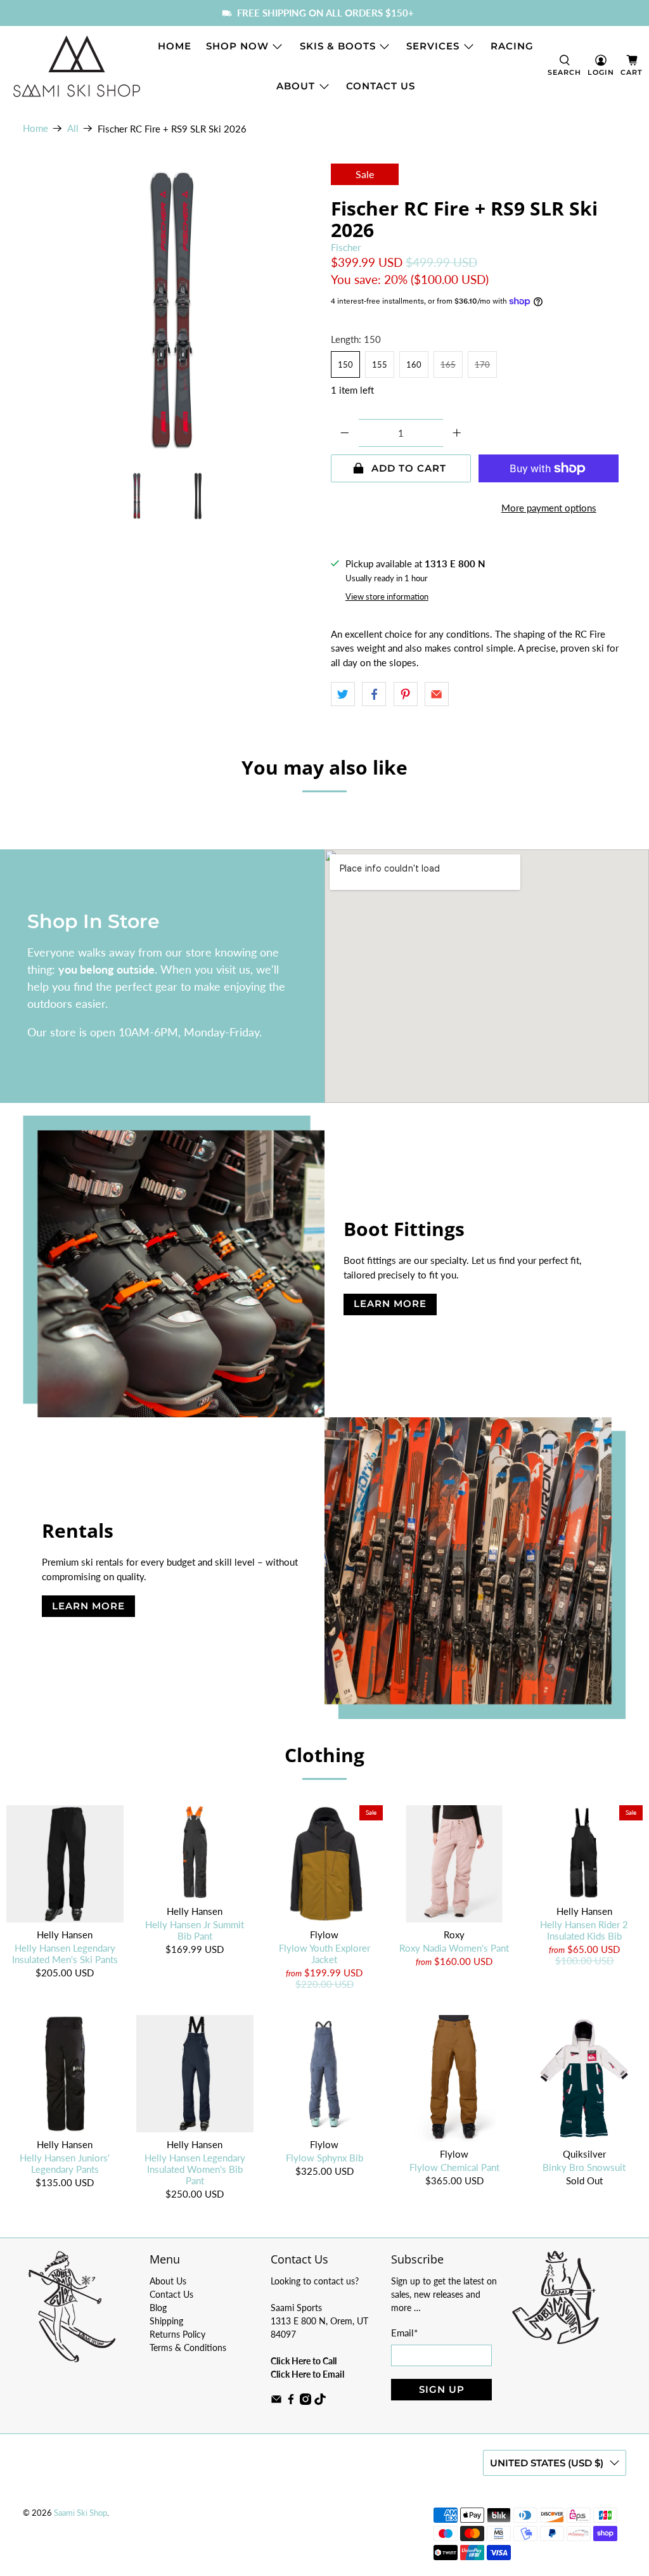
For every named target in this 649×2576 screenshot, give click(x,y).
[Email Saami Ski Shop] (276, 2401)
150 (345, 364)
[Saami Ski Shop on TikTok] (320, 2401)
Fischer (346, 247)
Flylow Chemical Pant (454, 2167)
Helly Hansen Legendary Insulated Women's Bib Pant (195, 2169)
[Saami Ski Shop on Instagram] (305, 2401)
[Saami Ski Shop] (77, 66)
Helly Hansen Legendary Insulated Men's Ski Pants (65, 1954)
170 (482, 364)
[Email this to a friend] (437, 694)
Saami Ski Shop (80, 2513)
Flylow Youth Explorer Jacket (324, 1954)
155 (380, 364)
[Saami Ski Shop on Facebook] (291, 2401)
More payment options (549, 508)
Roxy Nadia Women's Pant (454, 1948)
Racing (512, 46)
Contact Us (381, 86)
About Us (168, 2281)
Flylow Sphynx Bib (324, 2158)
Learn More (390, 1304)
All (73, 128)
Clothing (324, 1755)
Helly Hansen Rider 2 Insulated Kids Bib (584, 1930)
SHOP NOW (237, 46)
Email (404, 2333)
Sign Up (442, 2389)
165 (448, 364)
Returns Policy (177, 2334)
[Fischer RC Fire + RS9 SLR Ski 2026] (170, 311)
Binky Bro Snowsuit (584, 2167)
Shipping (166, 2321)
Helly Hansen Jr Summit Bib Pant (195, 1930)
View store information (387, 596)
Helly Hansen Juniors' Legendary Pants (65, 2163)
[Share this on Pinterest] (406, 694)
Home (175, 46)
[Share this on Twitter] (343, 694)
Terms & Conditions (188, 2347)
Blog (158, 2308)
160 (414, 364)
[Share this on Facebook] (374, 694)
